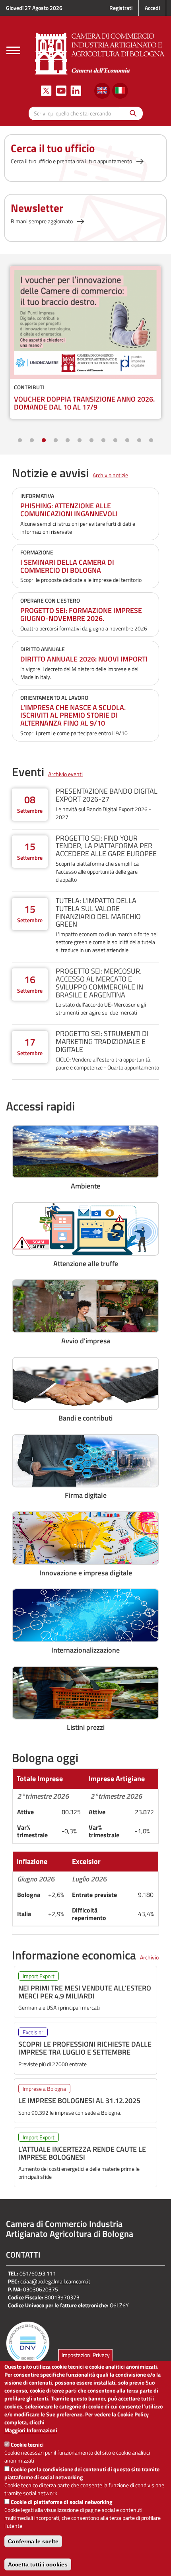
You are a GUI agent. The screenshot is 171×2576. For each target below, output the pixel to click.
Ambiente (85, 1186)
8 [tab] (103, 441)
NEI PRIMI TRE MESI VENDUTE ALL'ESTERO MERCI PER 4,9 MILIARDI (85, 1992)
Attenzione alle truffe (86, 1264)
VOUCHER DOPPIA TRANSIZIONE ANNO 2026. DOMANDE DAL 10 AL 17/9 (84, 403)
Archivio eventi (65, 774)
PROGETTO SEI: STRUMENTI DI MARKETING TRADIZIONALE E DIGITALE (102, 1041)
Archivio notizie (110, 475)
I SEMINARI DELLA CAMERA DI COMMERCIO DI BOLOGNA (67, 566)
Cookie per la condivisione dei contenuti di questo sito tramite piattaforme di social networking (82, 2473)
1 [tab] (20, 441)
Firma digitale (86, 1495)
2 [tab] (32, 441)
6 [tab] (80, 441)
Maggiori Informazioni (31, 2430)
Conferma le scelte (33, 2541)
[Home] (100, 53)
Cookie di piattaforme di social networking (61, 2502)
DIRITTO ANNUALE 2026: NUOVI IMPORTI (84, 659)
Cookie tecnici (27, 2444)
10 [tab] (127, 441)
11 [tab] (139, 441)
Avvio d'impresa (86, 1341)
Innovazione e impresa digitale (86, 1573)
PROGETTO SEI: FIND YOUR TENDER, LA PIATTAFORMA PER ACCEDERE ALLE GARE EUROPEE (106, 846)
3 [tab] (44, 441)
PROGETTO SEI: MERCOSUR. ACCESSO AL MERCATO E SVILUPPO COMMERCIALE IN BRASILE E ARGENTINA (99, 983)
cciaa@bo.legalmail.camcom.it (55, 2281)
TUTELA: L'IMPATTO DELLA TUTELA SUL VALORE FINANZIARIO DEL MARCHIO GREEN (98, 912)
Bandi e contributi (85, 1418)
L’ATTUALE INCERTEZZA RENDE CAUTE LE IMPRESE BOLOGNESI (82, 2153)
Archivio (149, 1957)
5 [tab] (68, 441)
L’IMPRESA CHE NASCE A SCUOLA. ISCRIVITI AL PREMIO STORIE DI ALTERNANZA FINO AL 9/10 (73, 715)
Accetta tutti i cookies (38, 2564)
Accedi (152, 8)
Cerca (131, 113)
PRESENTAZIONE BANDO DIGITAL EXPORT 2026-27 (107, 795)
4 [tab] (56, 441)
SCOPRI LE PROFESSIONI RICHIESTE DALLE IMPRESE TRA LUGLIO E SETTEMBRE (85, 2048)
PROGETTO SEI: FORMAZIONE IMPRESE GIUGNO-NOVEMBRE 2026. (81, 614)
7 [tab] (91, 441)
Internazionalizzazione (85, 1650)
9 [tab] (115, 441)
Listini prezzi (86, 1727)
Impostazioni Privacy (86, 2355)
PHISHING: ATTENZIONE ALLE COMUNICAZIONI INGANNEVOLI (69, 510)
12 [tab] (151, 441)
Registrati (121, 8)
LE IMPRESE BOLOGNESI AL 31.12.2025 (79, 2101)
